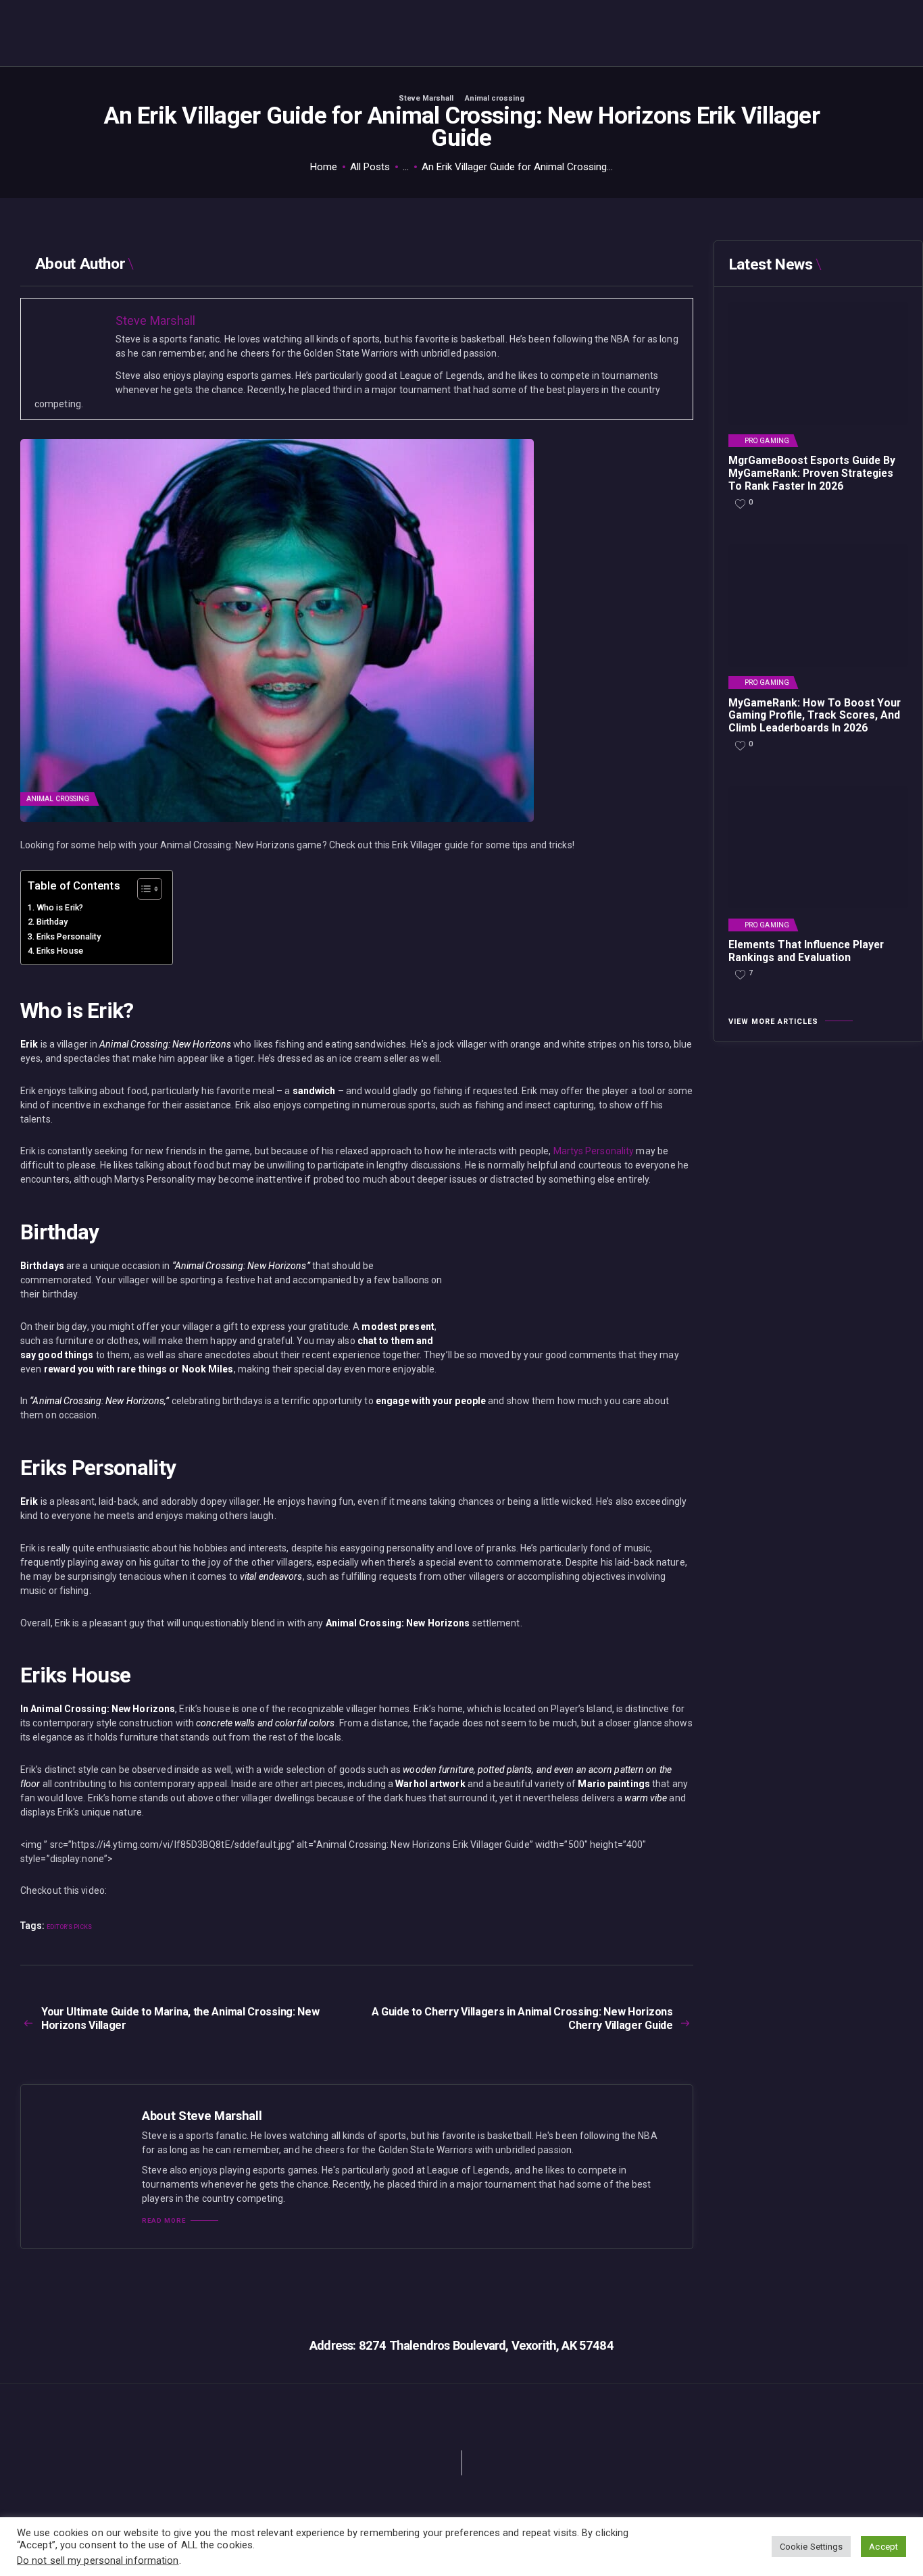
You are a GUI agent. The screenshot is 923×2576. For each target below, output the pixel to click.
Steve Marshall (427, 98)
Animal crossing (495, 98)
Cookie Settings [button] (812, 2547)
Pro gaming (767, 441)
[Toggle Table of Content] (143, 889)
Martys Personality (594, 1151)
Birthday (52, 922)
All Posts (370, 167)
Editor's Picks (69, 1927)
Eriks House (60, 951)
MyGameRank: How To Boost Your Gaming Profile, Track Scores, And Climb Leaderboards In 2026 (815, 716)
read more (164, 2221)
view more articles (773, 1022)
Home (324, 167)
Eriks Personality (69, 936)
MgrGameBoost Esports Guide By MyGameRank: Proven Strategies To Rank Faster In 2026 (812, 473)
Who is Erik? (60, 907)
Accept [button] (883, 2547)
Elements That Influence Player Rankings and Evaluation (806, 951)
